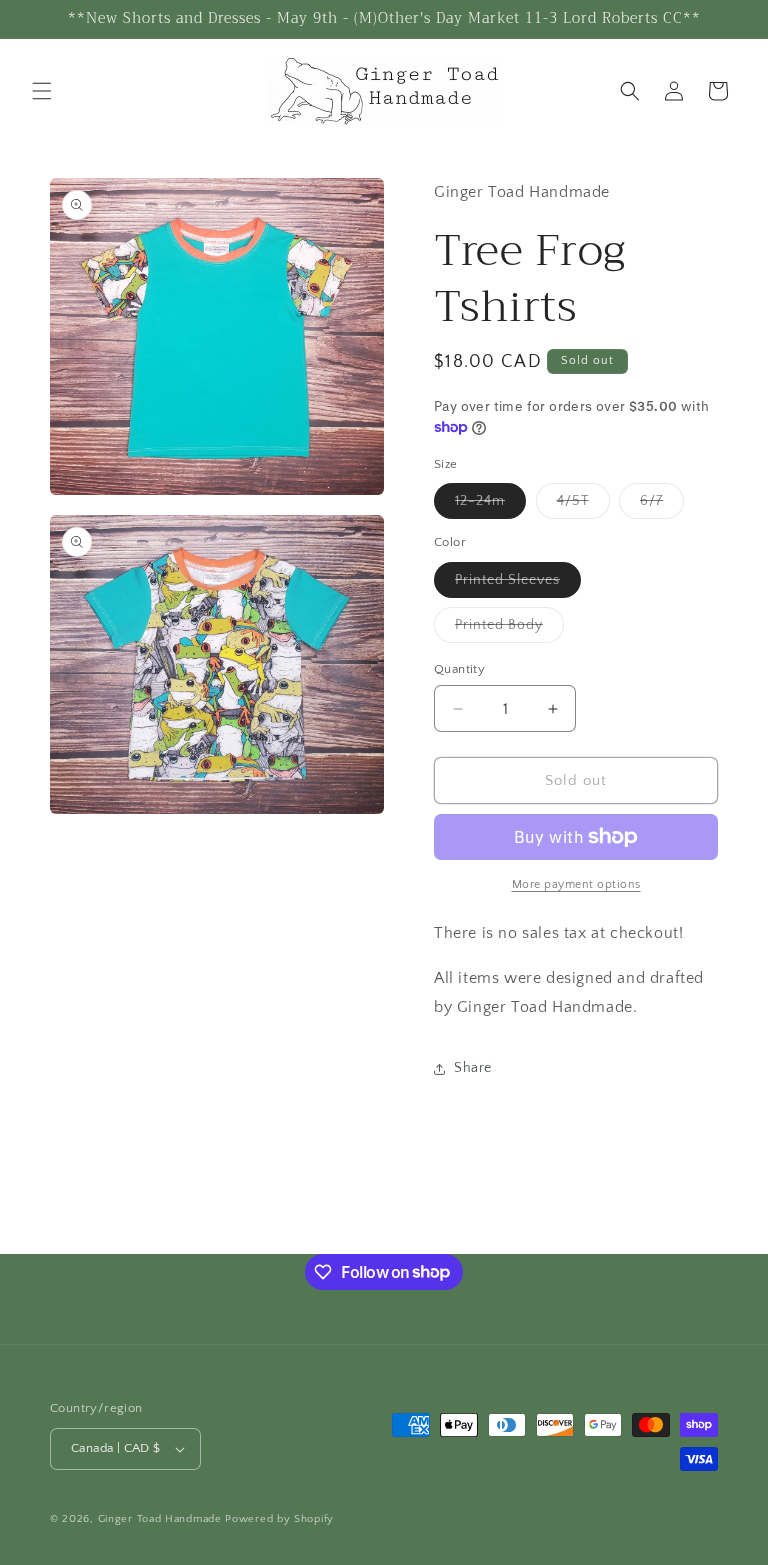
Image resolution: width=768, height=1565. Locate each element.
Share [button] (473, 1068)
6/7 (662, 505)
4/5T (583, 505)
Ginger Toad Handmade (162, 1519)
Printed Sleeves (518, 584)
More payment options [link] (576, 884)
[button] (42, 91)
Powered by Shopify (279, 1519)
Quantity (459, 669)
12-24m (490, 505)
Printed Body (509, 629)
